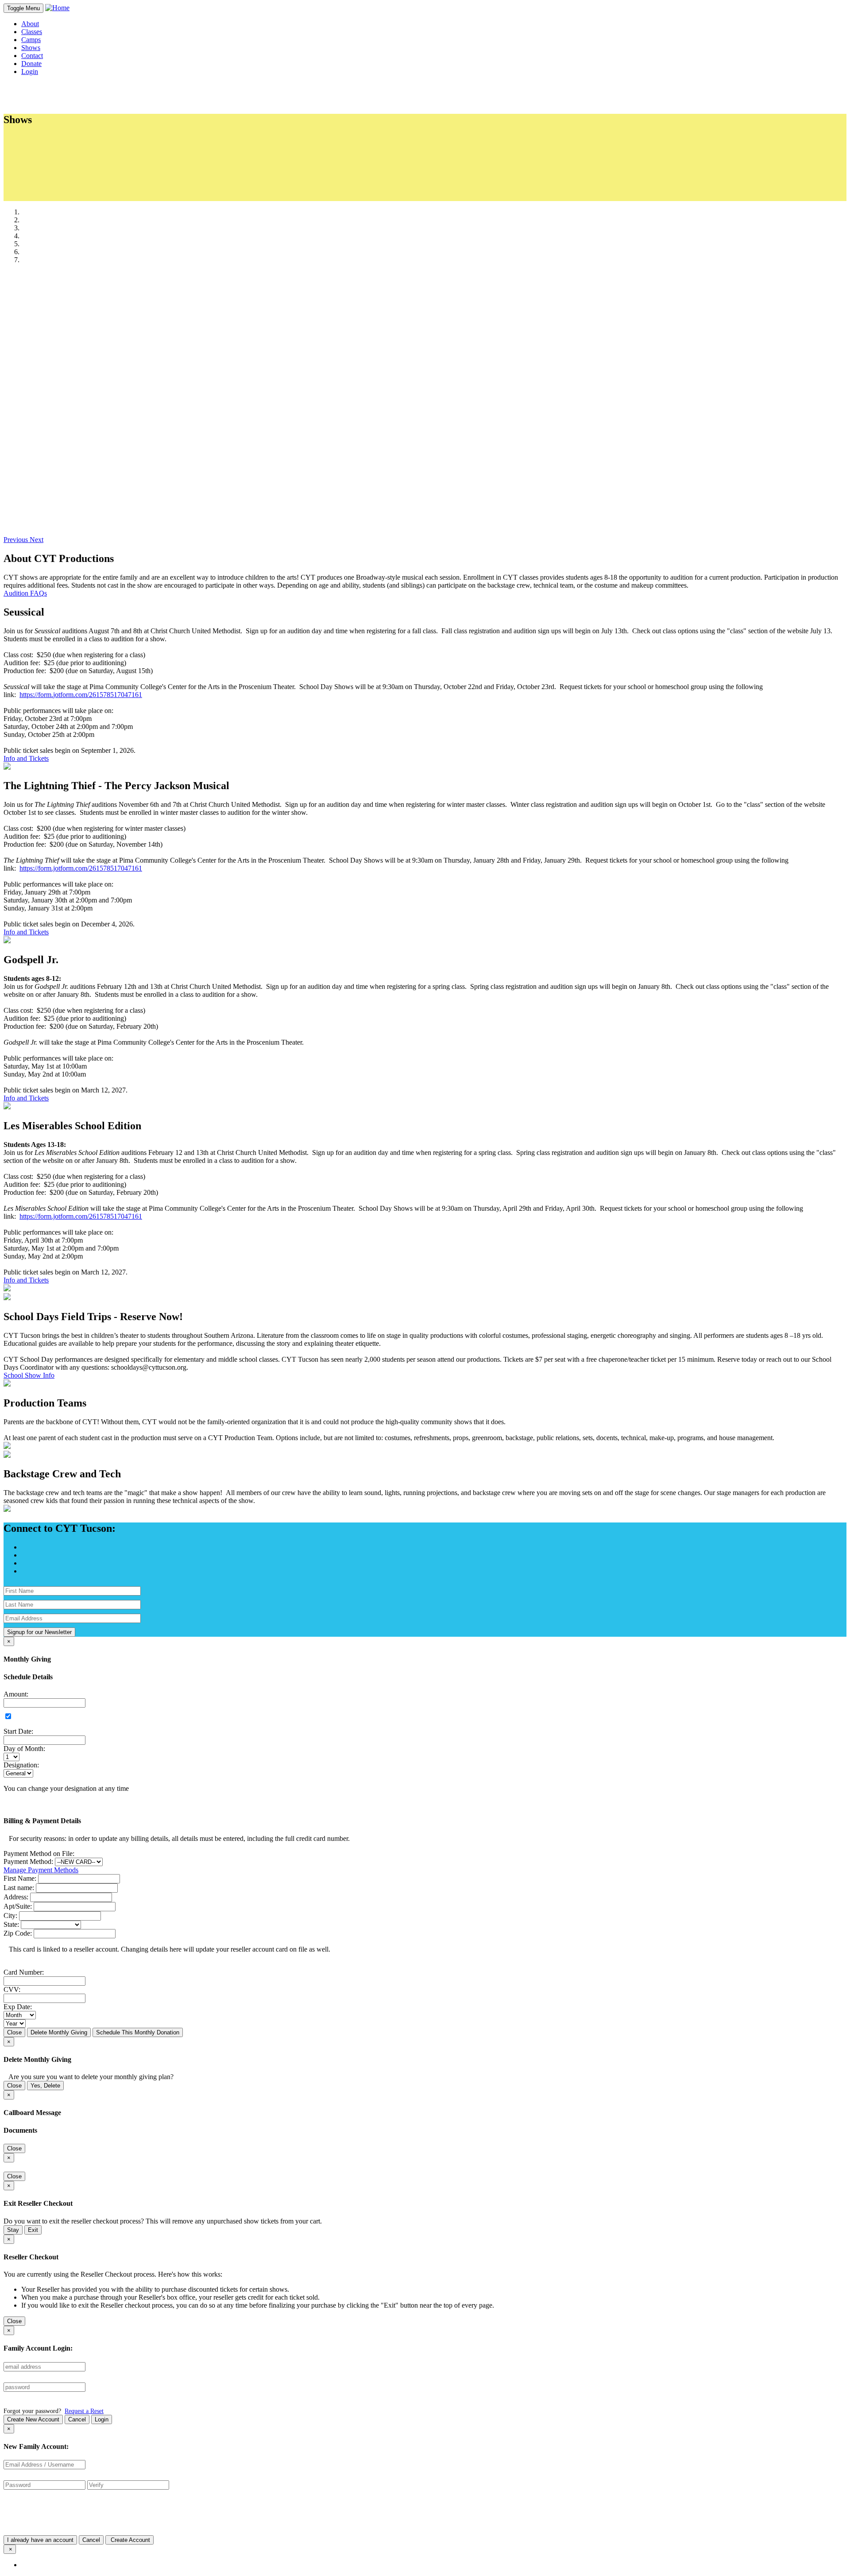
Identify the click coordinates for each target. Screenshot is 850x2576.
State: (11, 1924)
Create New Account (33, 2419)
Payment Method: (28, 1861)
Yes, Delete (45, 2086)
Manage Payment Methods (41, 1870)
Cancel (77, 2419)
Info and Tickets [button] (26, 758)
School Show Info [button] (29, 1375)
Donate (31, 64)
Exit (33, 2230)
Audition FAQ (59, 181)
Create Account (129, 2540)
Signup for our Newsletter (39, 1632)
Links (37, 172)
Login (102, 2419)
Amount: (16, 1694)
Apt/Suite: (18, 1906)
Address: (16, 1897)
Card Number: (24, 1972)
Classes (32, 32)
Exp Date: (18, 2007)
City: (10, 1916)
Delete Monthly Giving (59, 2032)
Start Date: (18, 1731)
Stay (13, 2230)
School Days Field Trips (73, 189)
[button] (17, 540)
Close (14, 2032)
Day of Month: (24, 1749)
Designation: (21, 1765)
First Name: (20, 1878)
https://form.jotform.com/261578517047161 (81, 695)
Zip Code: (18, 1933)
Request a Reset (84, 2411)
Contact (32, 56)
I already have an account (40, 2540)
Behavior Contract (65, 148)
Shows (31, 48)
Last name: (19, 1888)
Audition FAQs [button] (25, 593)
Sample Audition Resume (75, 164)
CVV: (12, 1989)
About (30, 24)
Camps (31, 40)
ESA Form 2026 (62, 156)
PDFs (37, 139)
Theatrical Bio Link (66, 197)
